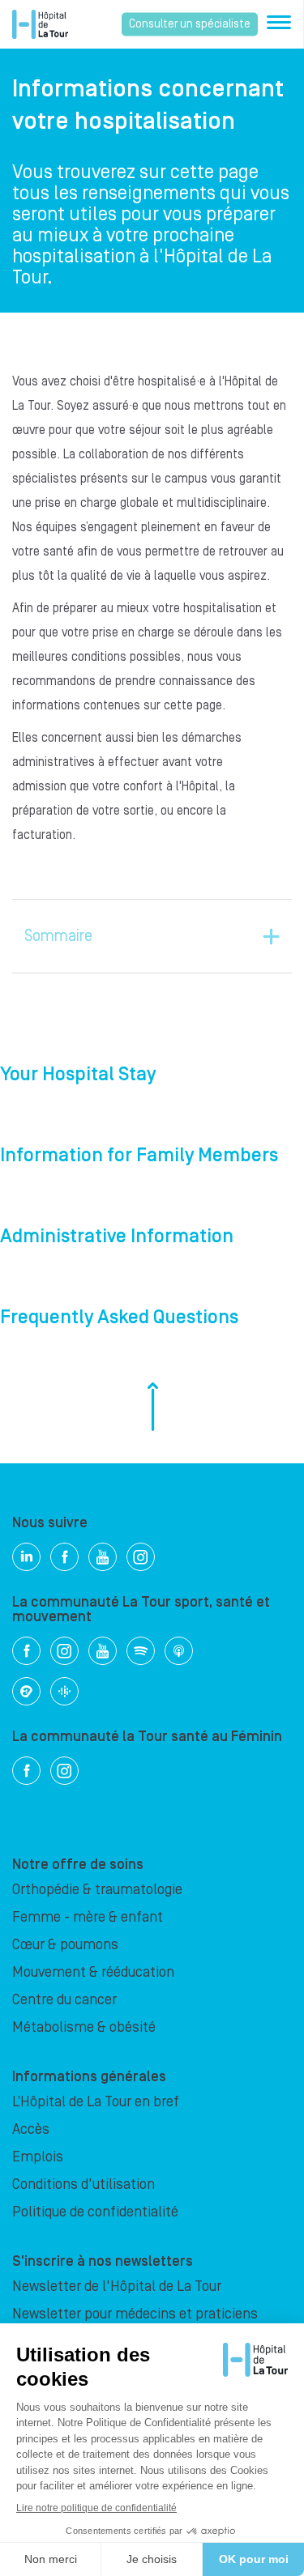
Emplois (38, 2157)
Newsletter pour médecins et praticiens (135, 2314)
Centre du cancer (64, 2000)
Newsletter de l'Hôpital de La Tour (117, 2286)
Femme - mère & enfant (88, 1917)
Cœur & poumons (65, 1945)
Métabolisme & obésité (84, 2027)
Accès (31, 2129)
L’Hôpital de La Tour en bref (96, 2102)
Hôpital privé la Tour (40, 24)
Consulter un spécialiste (190, 24)
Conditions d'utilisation (83, 2184)
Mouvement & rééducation (93, 1972)
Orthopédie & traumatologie (97, 1890)
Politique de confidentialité (95, 2212)
